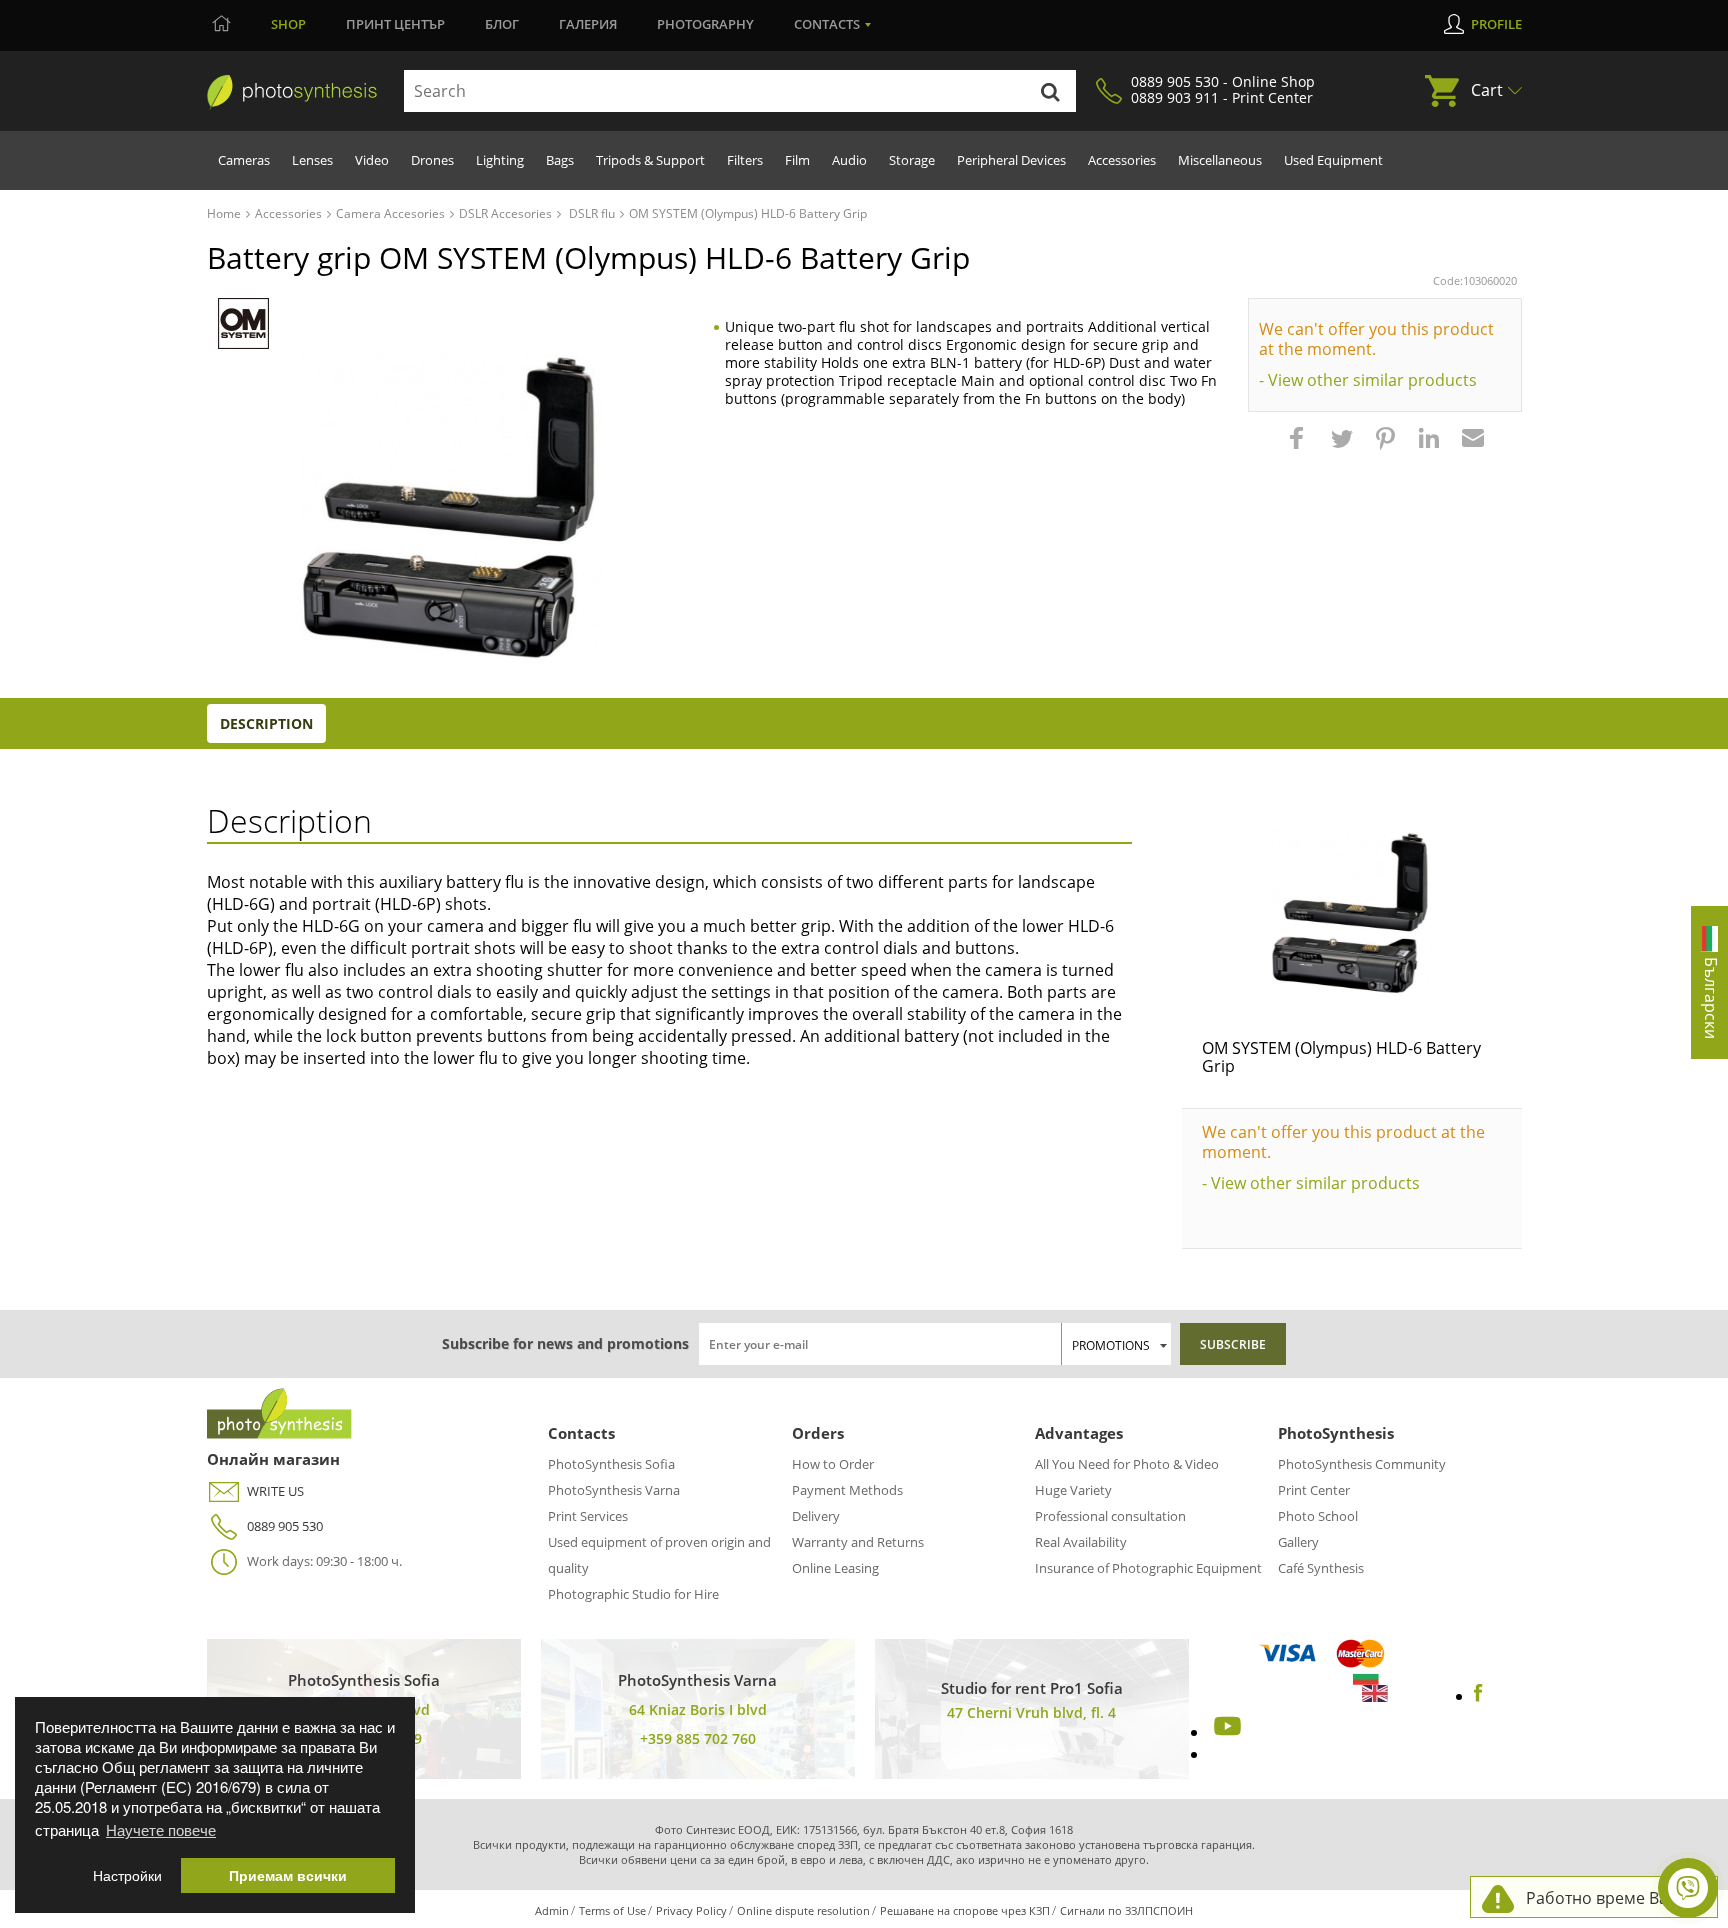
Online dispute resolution (803, 1910)
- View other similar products (1368, 380)
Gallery (1298, 1542)
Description (266, 723)
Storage (912, 160)
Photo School (1318, 1516)
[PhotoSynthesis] (292, 92)
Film (797, 160)
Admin (552, 1910)
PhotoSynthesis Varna (614, 1490)
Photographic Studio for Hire (633, 1594)
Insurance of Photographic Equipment (1148, 1568)
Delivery (816, 1516)
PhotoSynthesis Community (1362, 1464)
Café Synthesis (1321, 1568)
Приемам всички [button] (288, 1875)
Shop (288, 24)
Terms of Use (612, 1910)
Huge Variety (1073, 1490)
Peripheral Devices (1011, 160)
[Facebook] (1478, 1696)
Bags (560, 160)
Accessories (1122, 160)
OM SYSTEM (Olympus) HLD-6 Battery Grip (1341, 1057)
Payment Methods (847, 1490)
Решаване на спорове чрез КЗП (965, 1910)
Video (372, 160)
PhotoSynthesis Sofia (611, 1464)
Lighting (500, 160)
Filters (745, 160)
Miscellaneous (1220, 160)
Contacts (827, 24)
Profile (1496, 24)
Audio (849, 160)
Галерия (588, 24)
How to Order (833, 1464)
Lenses (312, 160)
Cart (1487, 90)
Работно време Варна (1611, 1898)
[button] (1299, 448)
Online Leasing (835, 1568)
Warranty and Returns (858, 1542)
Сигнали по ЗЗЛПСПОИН (1126, 1910)
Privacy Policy (691, 1910)
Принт (395, 24)
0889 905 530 (285, 1526)
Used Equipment (1333, 160)
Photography (705, 24)
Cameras (244, 160)
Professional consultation (1110, 1516)
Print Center (1314, 1490)
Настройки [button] (127, 1875)
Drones (432, 160)
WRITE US (275, 1491)
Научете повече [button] (161, 1829)
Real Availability (1081, 1542)
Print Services (588, 1516)
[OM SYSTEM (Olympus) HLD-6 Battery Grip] (1352, 914)
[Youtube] (1225, 1732)
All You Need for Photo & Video (1127, 1464)
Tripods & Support (650, 160)
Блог (502, 24)
